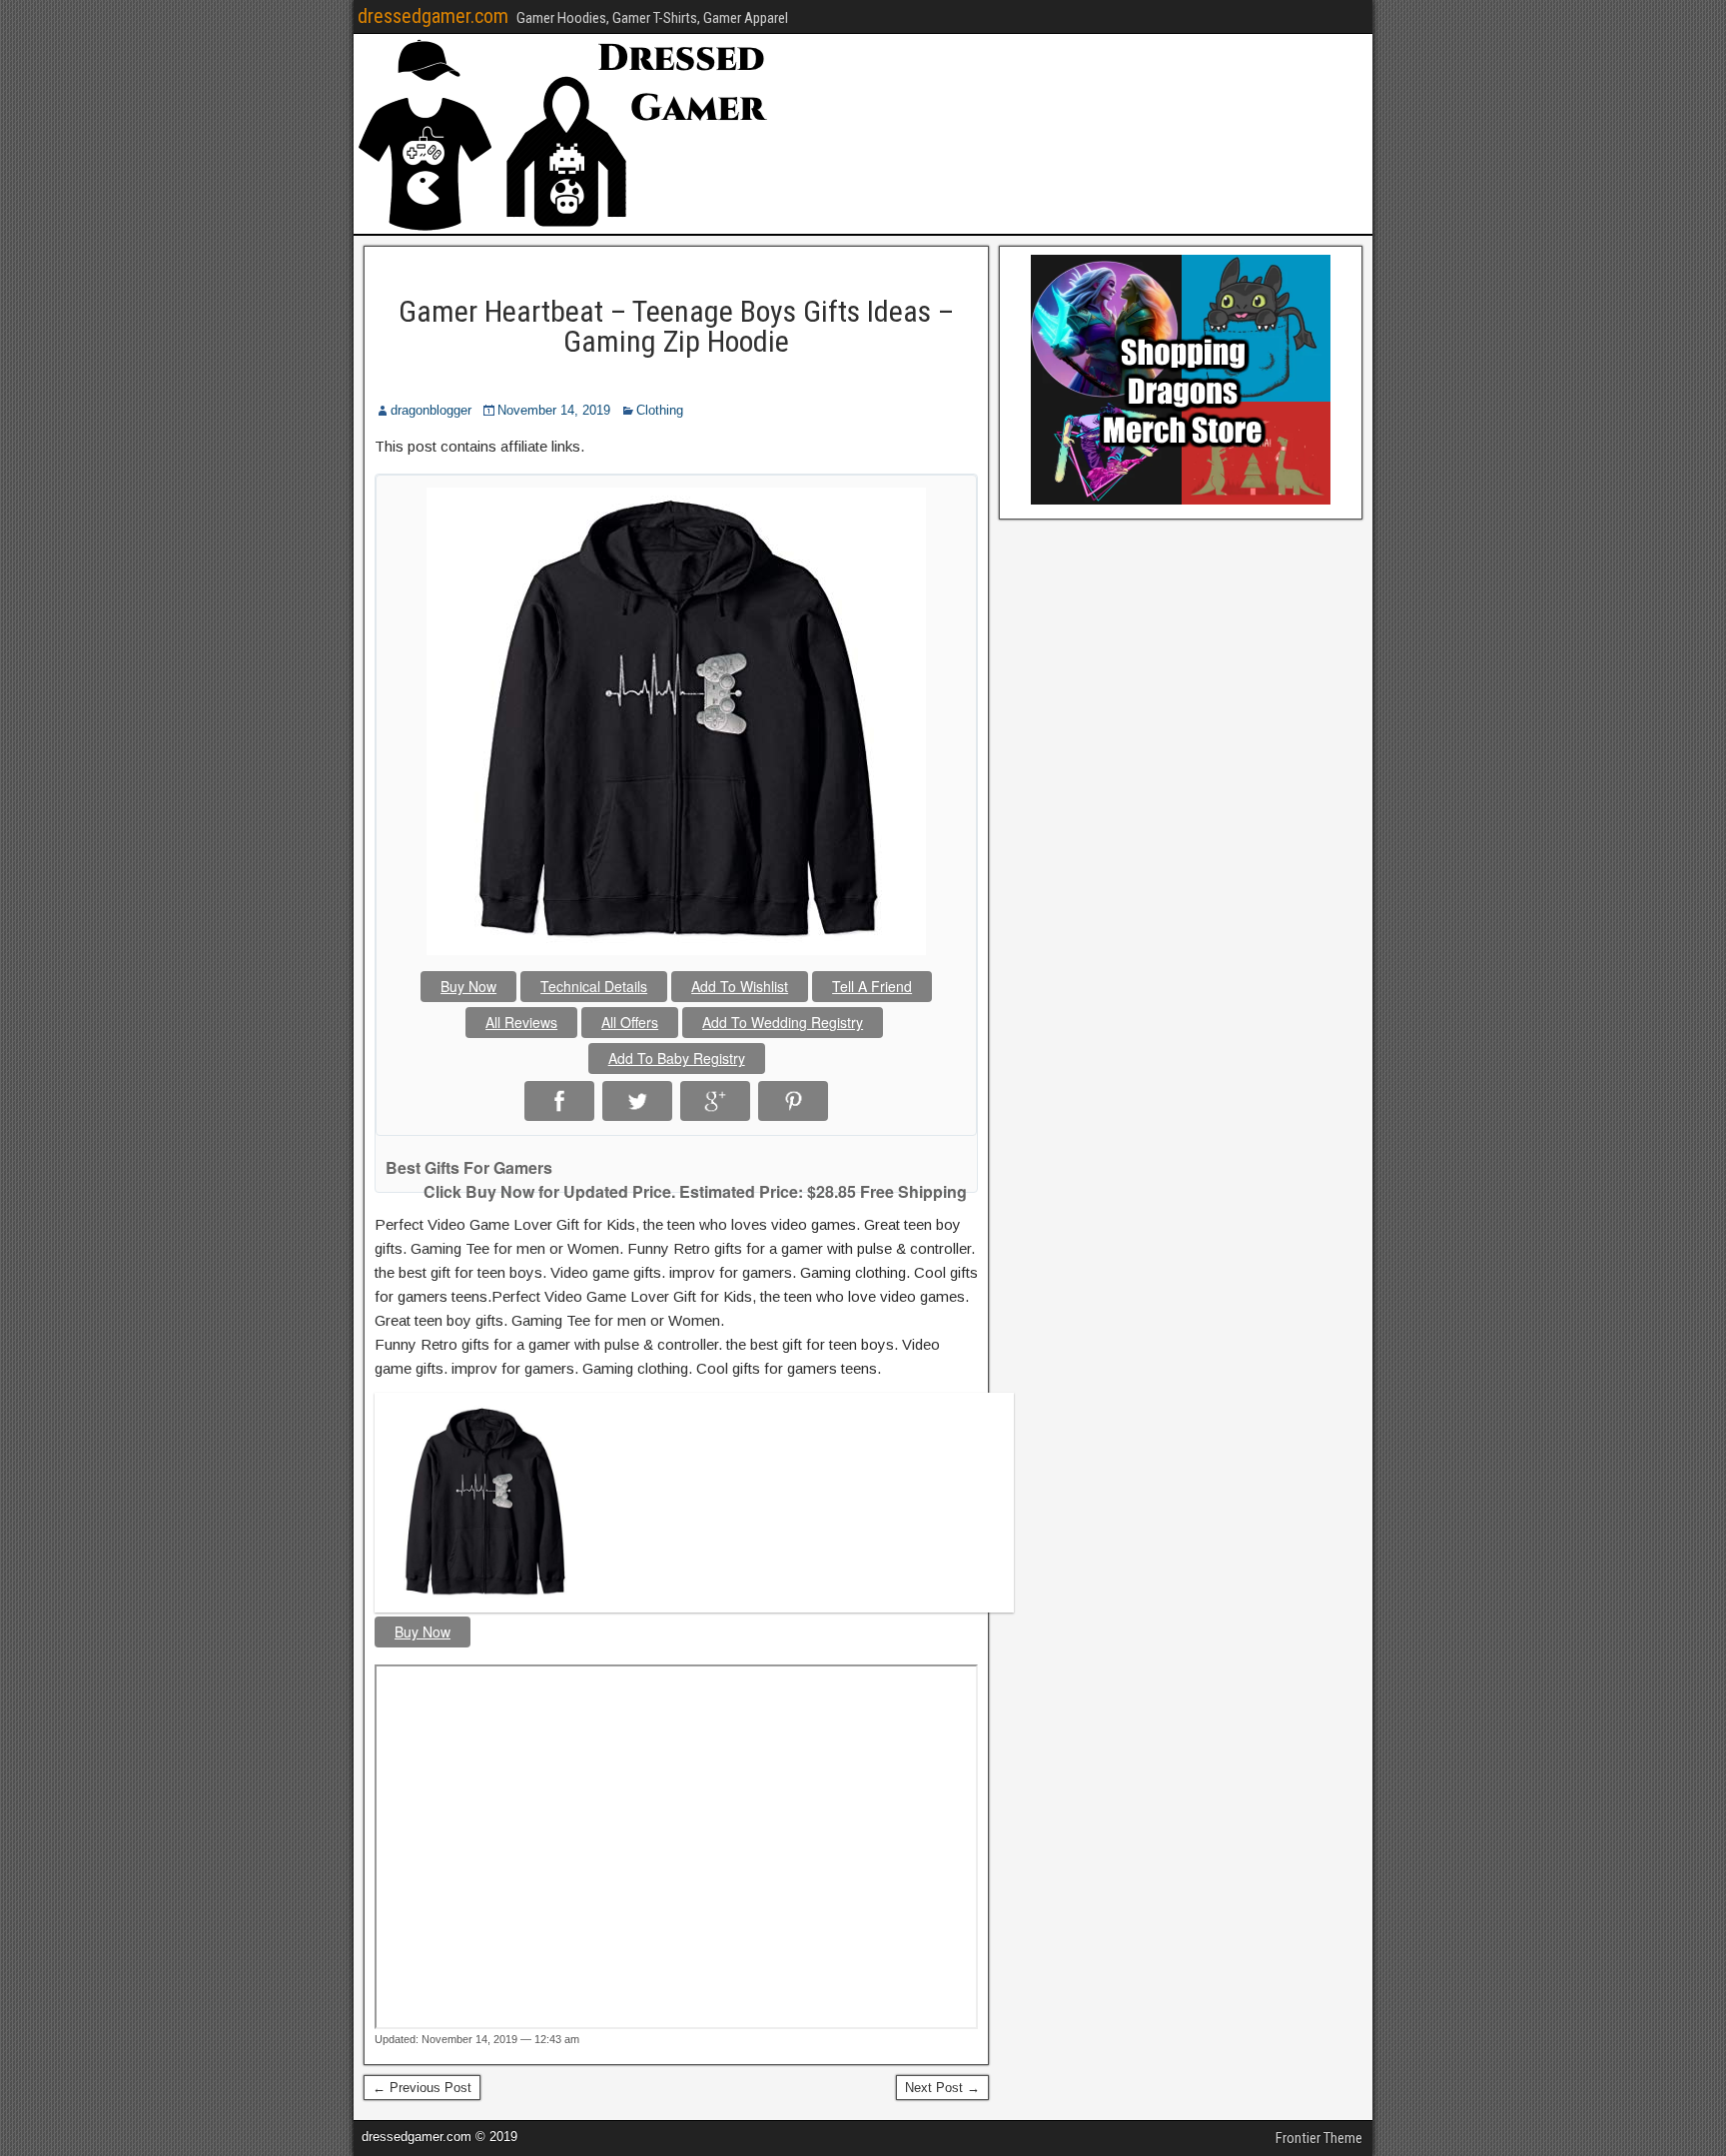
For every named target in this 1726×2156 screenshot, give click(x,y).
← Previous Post (422, 2088)
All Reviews (521, 1022)
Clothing (660, 410)
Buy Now (468, 986)
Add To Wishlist (740, 986)
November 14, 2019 (554, 410)
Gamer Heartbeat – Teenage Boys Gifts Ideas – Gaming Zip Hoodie (676, 326)
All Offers (630, 1022)
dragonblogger (431, 410)
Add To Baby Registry (677, 1058)
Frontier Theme (1319, 2138)
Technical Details (594, 986)
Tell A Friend (872, 986)
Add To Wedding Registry (783, 1022)
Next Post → (942, 2088)
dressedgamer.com (433, 16)
